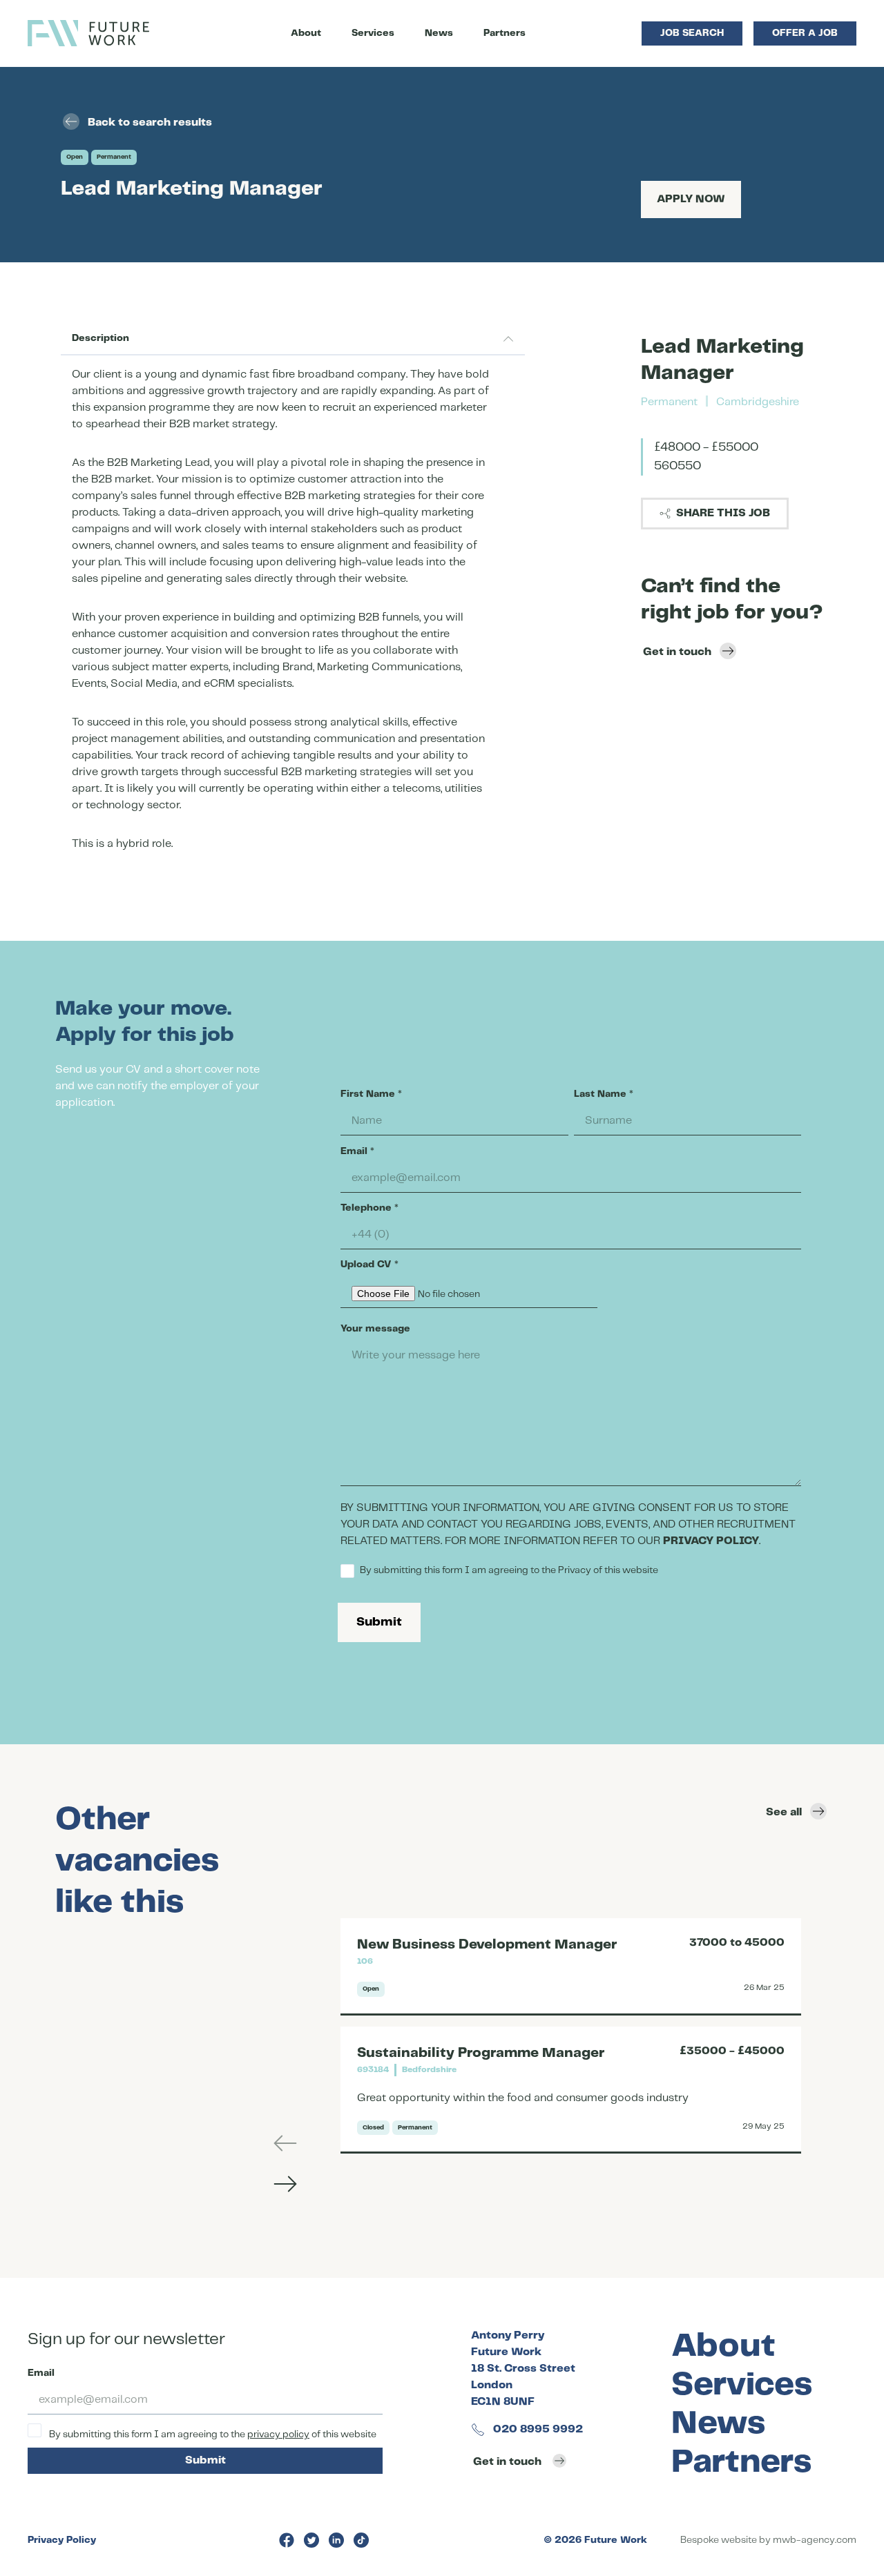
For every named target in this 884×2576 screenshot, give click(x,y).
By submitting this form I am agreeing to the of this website (212, 2434)
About (306, 33)
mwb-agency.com (815, 2540)
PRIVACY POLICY (711, 1541)
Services (373, 33)
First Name (371, 1094)
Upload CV (369, 1265)
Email (357, 1151)
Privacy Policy (62, 2540)
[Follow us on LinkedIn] (336, 2540)
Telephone (369, 1208)
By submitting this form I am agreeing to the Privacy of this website (509, 1570)
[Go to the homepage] (88, 33)
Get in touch (677, 652)
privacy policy (278, 2434)
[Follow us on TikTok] (361, 2540)
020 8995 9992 (537, 2429)
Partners (505, 33)
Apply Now (691, 199)
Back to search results (150, 123)
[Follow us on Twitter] (311, 2540)
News (439, 33)
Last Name (604, 1094)
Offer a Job (805, 33)
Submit (379, 1622)
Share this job (723, 513)
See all (784, 1812)
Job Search (692, 33)
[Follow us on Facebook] (287, 2540)
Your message (375, 1329)
